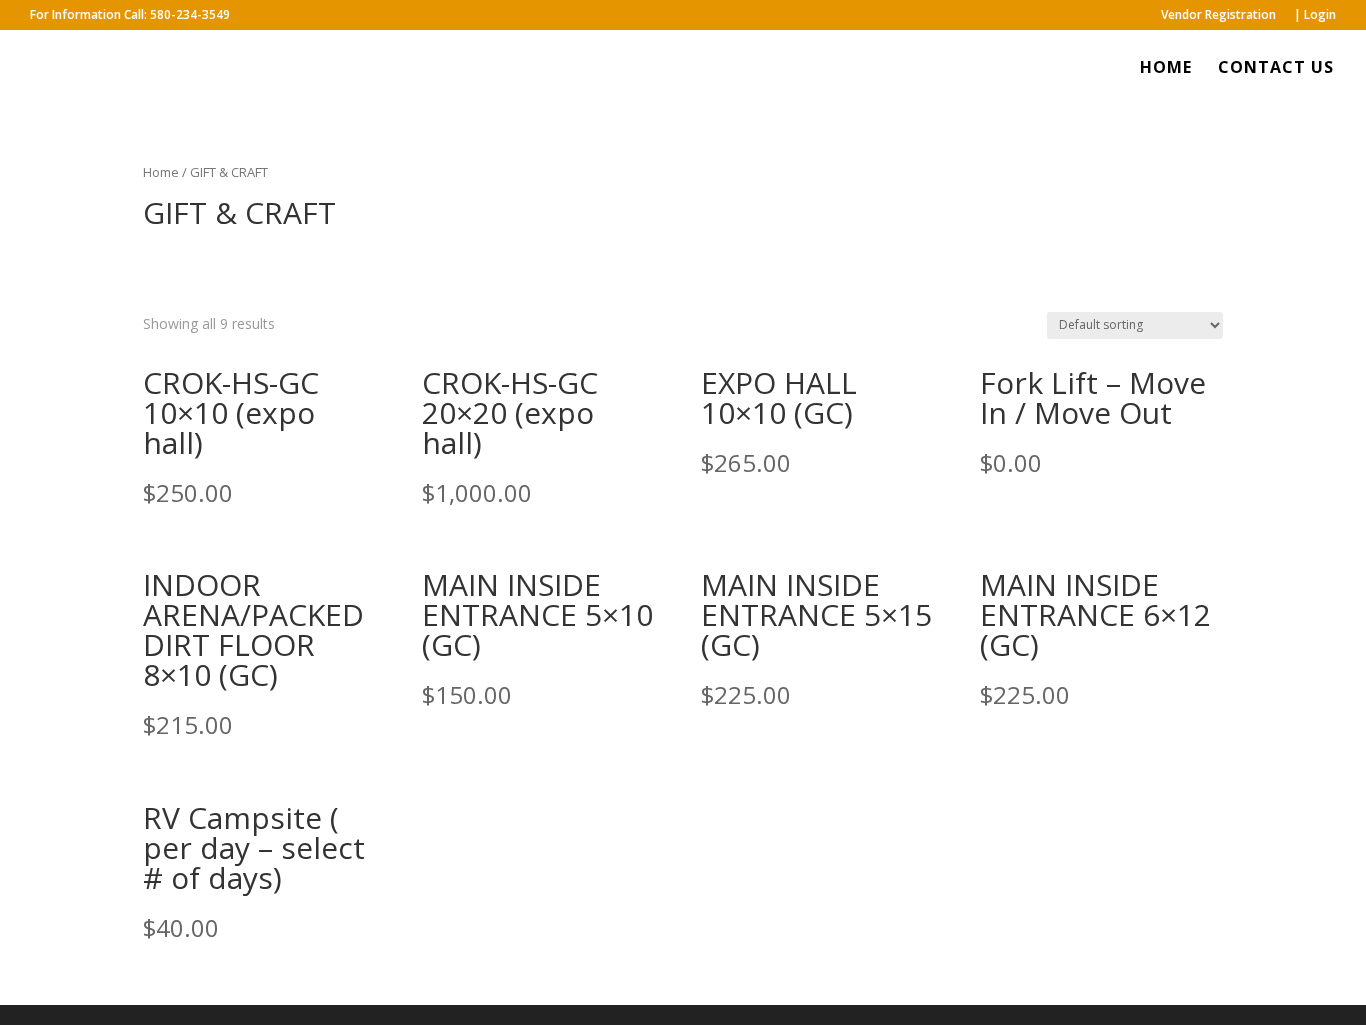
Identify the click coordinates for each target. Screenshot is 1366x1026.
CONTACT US (1276, 69)
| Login (1315, 16)
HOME (1166, 69)
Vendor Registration (1218, 16)
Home (161, 172)
